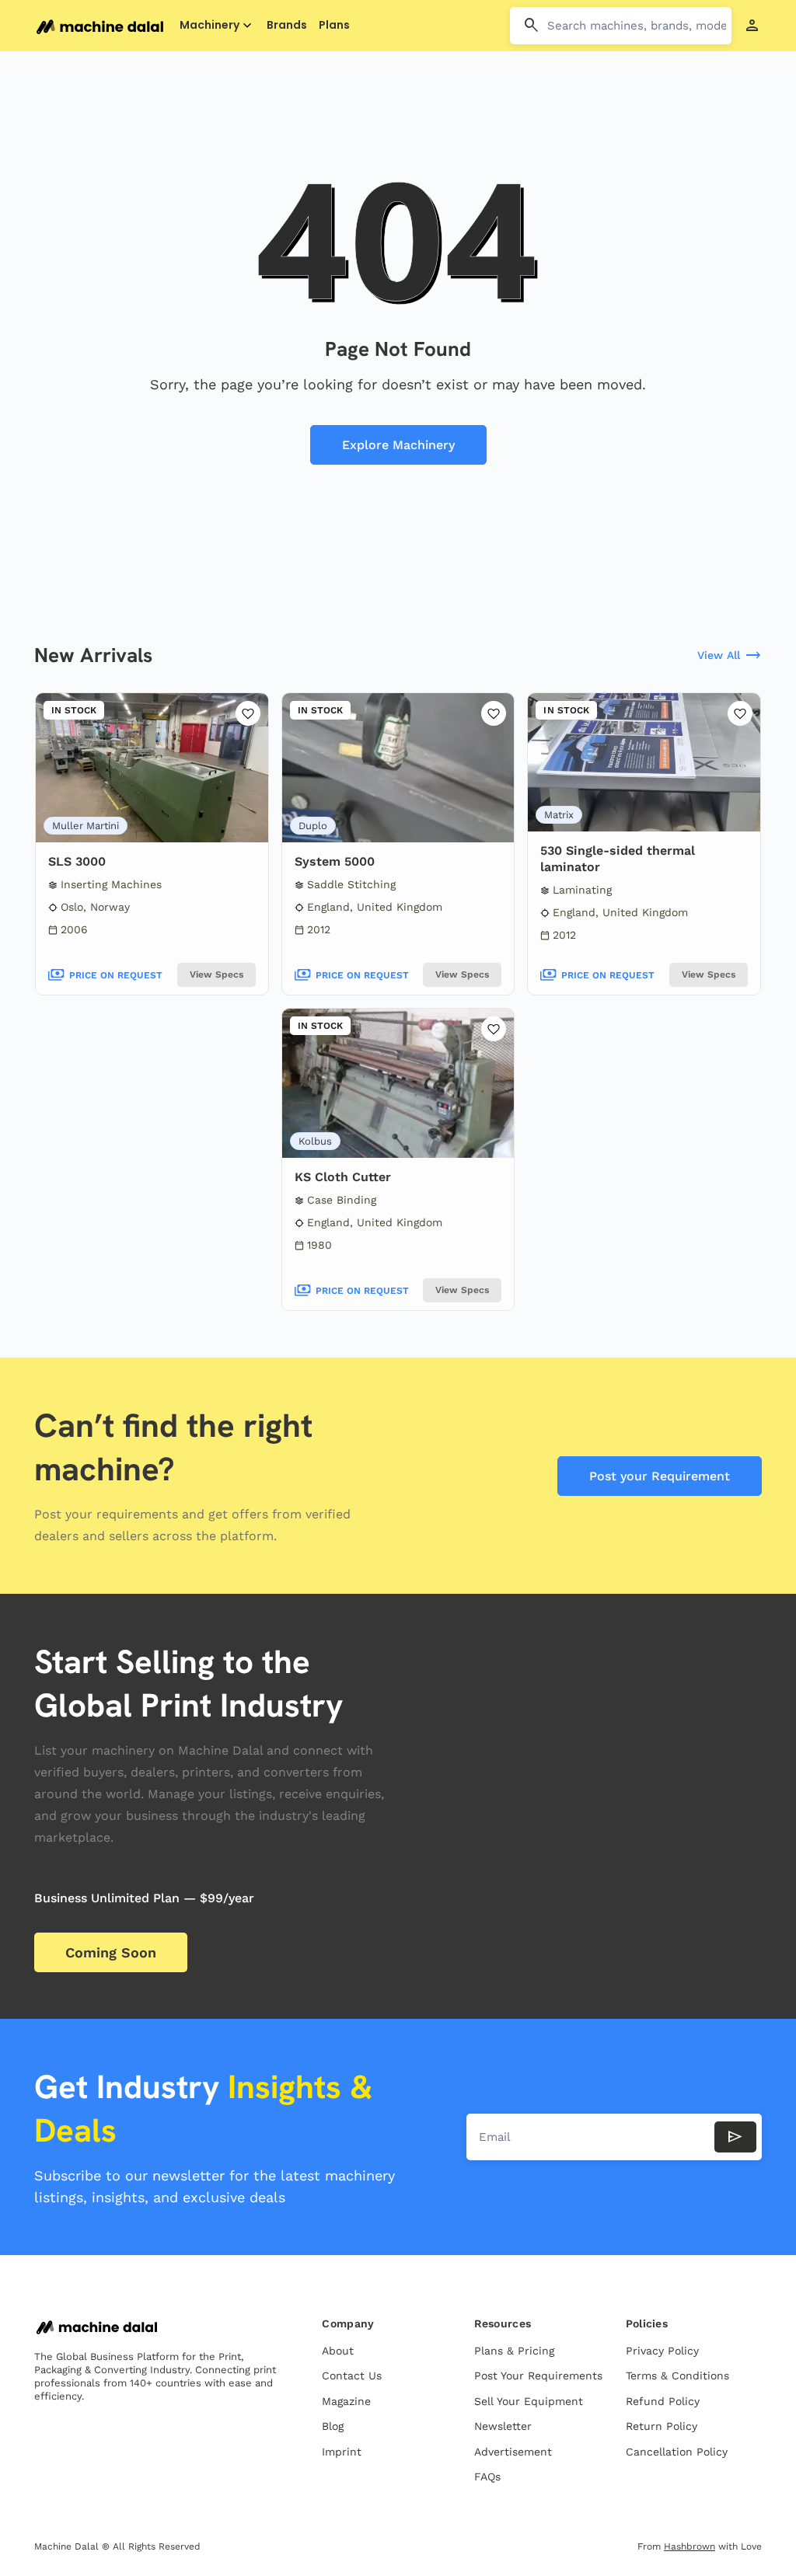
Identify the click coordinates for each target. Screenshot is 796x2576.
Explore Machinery (398, 445)
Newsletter (503, 2426)
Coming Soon (111, 1952)
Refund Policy (663, 2401)
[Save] (248, 713)
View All (730, 656)
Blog (333, 2426)
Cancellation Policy (677, 2452)
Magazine (346, 2401)
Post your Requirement (660, 1476)
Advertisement (513, 2452)
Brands (287, 25)
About (338, 2351)
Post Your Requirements (538, 2376)
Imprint (342, 2452)
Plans (334, 25)
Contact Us (352, 2376)
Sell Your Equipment (529, 2401)
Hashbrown (690, 2546)
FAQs (487, 2477)
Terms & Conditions (677, 2376)
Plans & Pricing (514, 2351)
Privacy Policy (662, 2351)
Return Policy (662, 2426)
